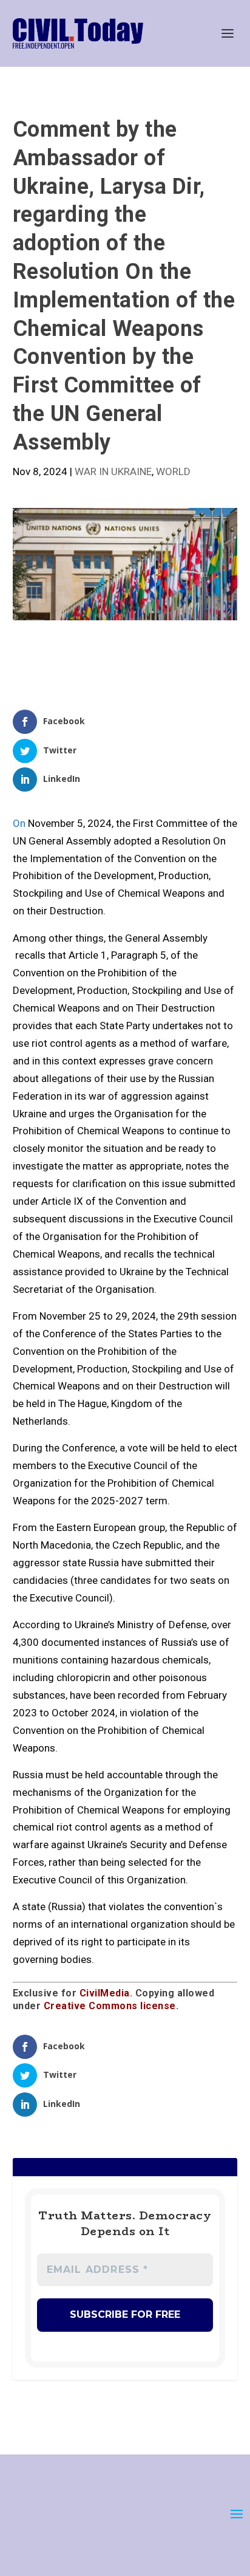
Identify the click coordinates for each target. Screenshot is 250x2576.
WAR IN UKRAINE (113, 471)
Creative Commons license (110, 2006)
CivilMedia (105, 1993)
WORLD (173, 471)
